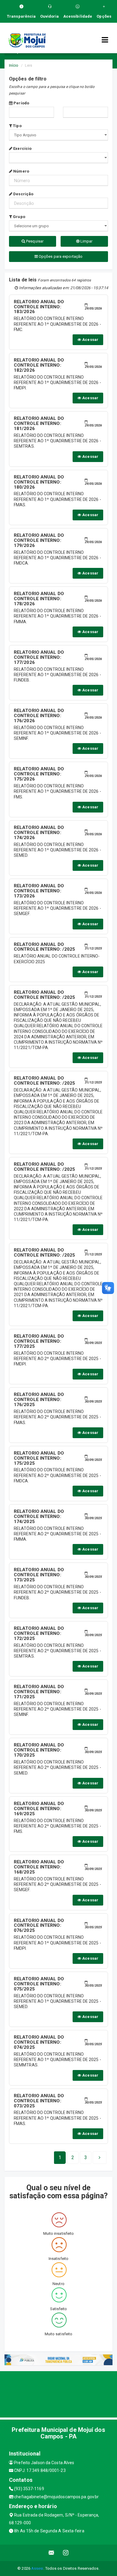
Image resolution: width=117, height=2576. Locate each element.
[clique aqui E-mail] (51, 2553)
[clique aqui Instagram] (66, 2553)
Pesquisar (34, 241)
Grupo (19, 217)
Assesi (37, 2568)
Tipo (17, 126)
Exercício (22, 148)
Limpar (86, 241)
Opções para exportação (60, 256)
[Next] (100, 2158)
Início (14, 65)
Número (21, 171)
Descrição (23, 194)
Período (21, 103)
